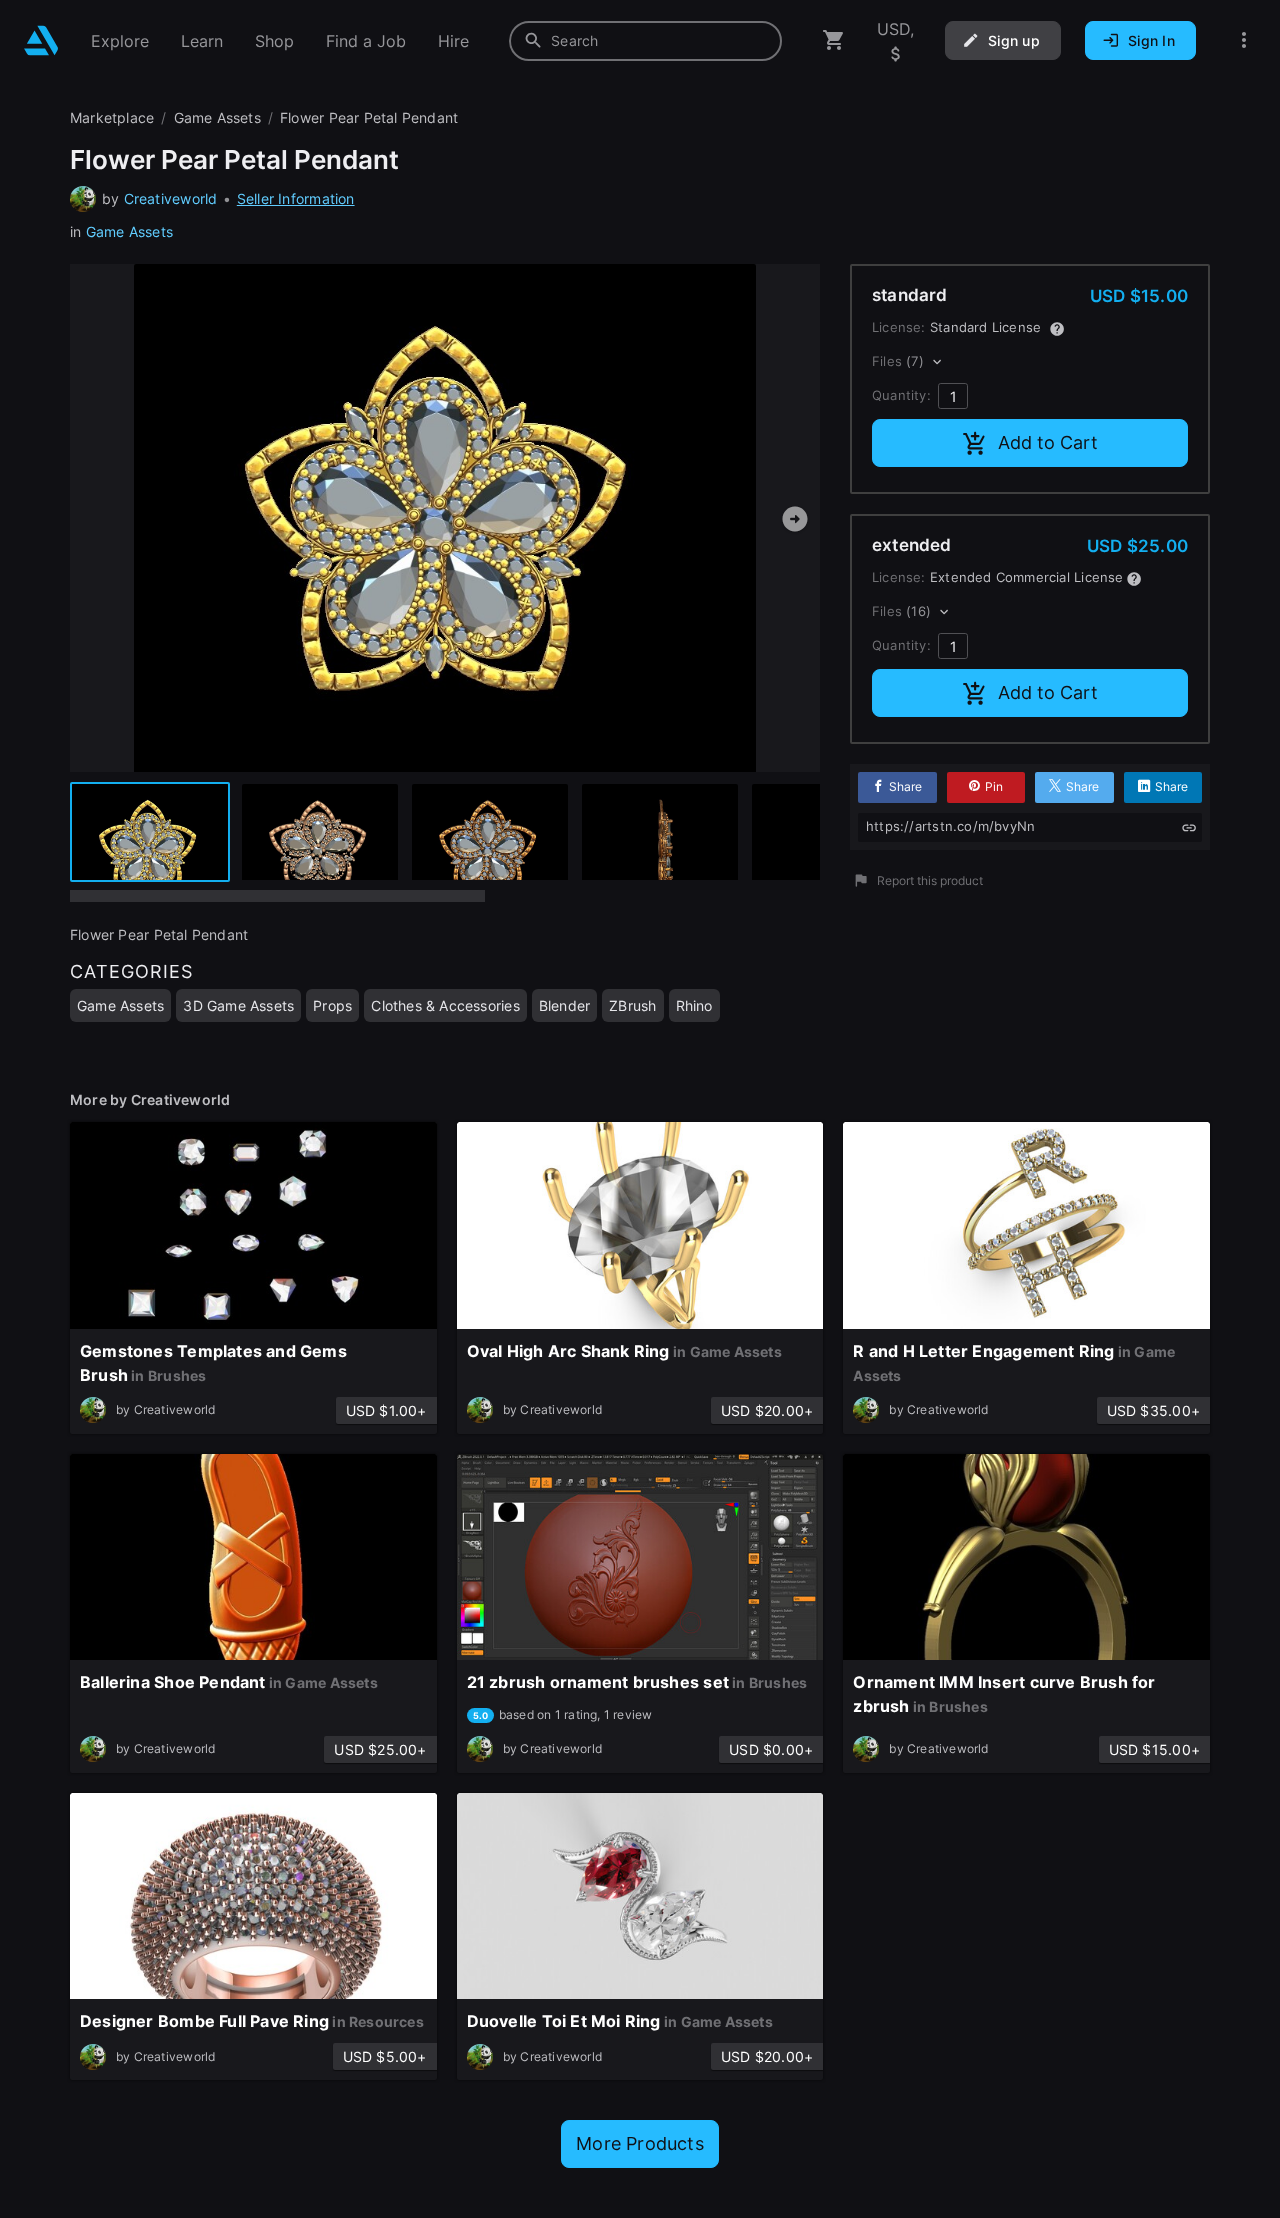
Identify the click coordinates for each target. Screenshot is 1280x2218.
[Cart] (834, 40)
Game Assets (129, 231)
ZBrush (632, 1005)
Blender (564, 1005)
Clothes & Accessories (445, 1005)
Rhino (694, 1005)
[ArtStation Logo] (41, 40)
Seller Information (296, 198)
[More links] (1244, 40)
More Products (640, 2143)
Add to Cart (1048, 442)
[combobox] (645, 41)
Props (332, 1005)
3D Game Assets (238, 1005)
